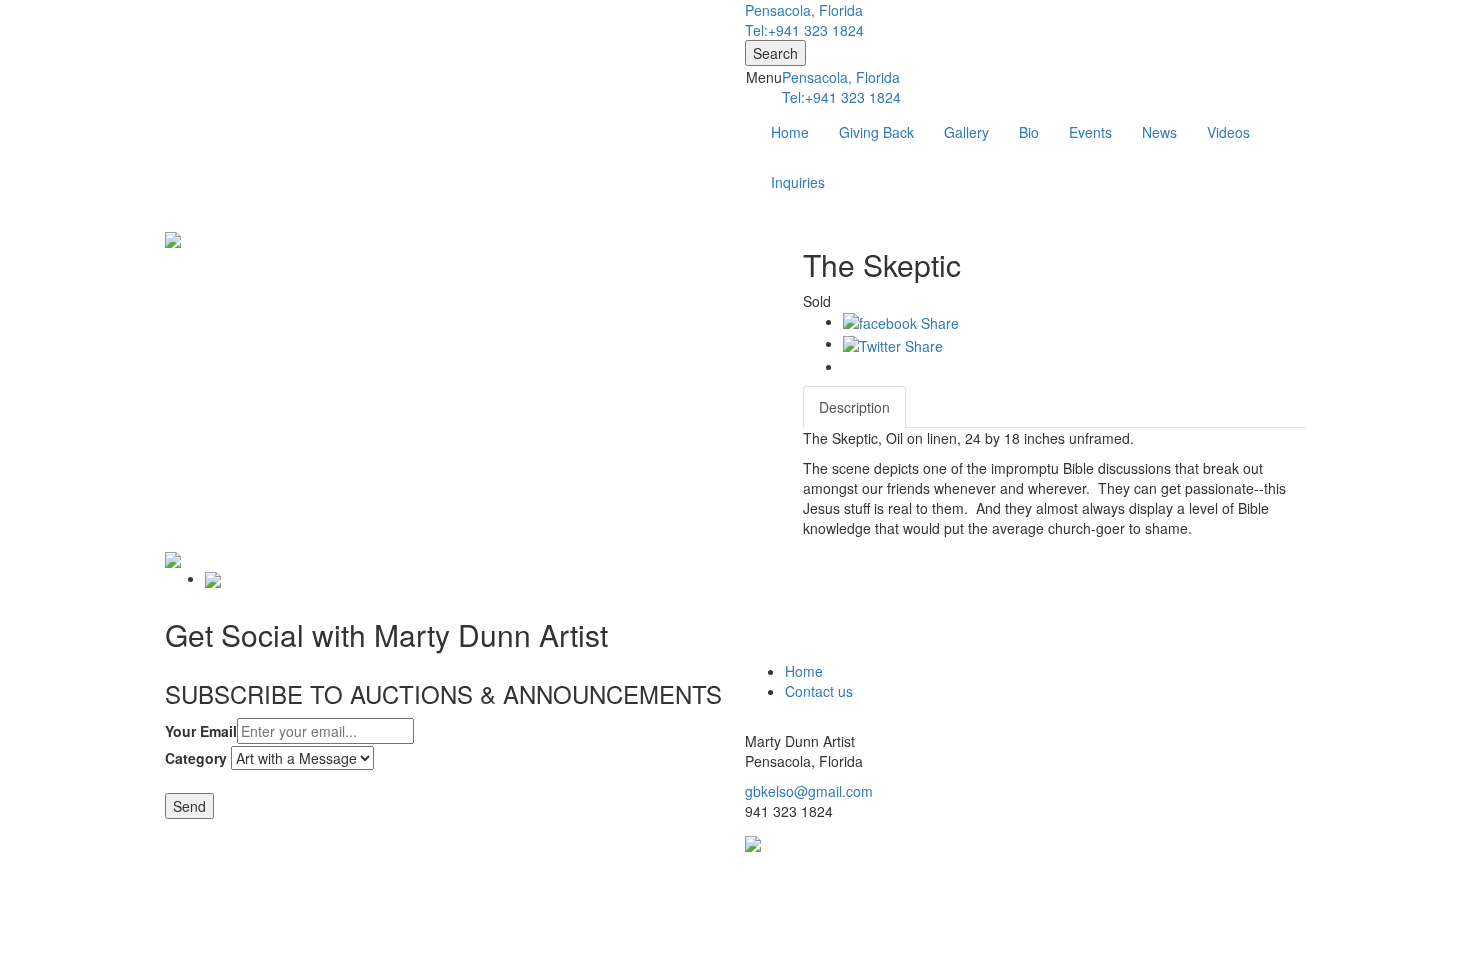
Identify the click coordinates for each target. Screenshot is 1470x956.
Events (1090, 132)
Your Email (201, 731)
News (1159, 132)
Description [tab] (854, 407)
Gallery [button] (966, 132)
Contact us (819, 691)
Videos (1228, 132)
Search (775, 53)
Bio (1029, 132)
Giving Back (876, 132)
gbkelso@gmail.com (809, 791)
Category (196, 758)
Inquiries (798, 182)
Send (189, 806)
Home (790, 132)
